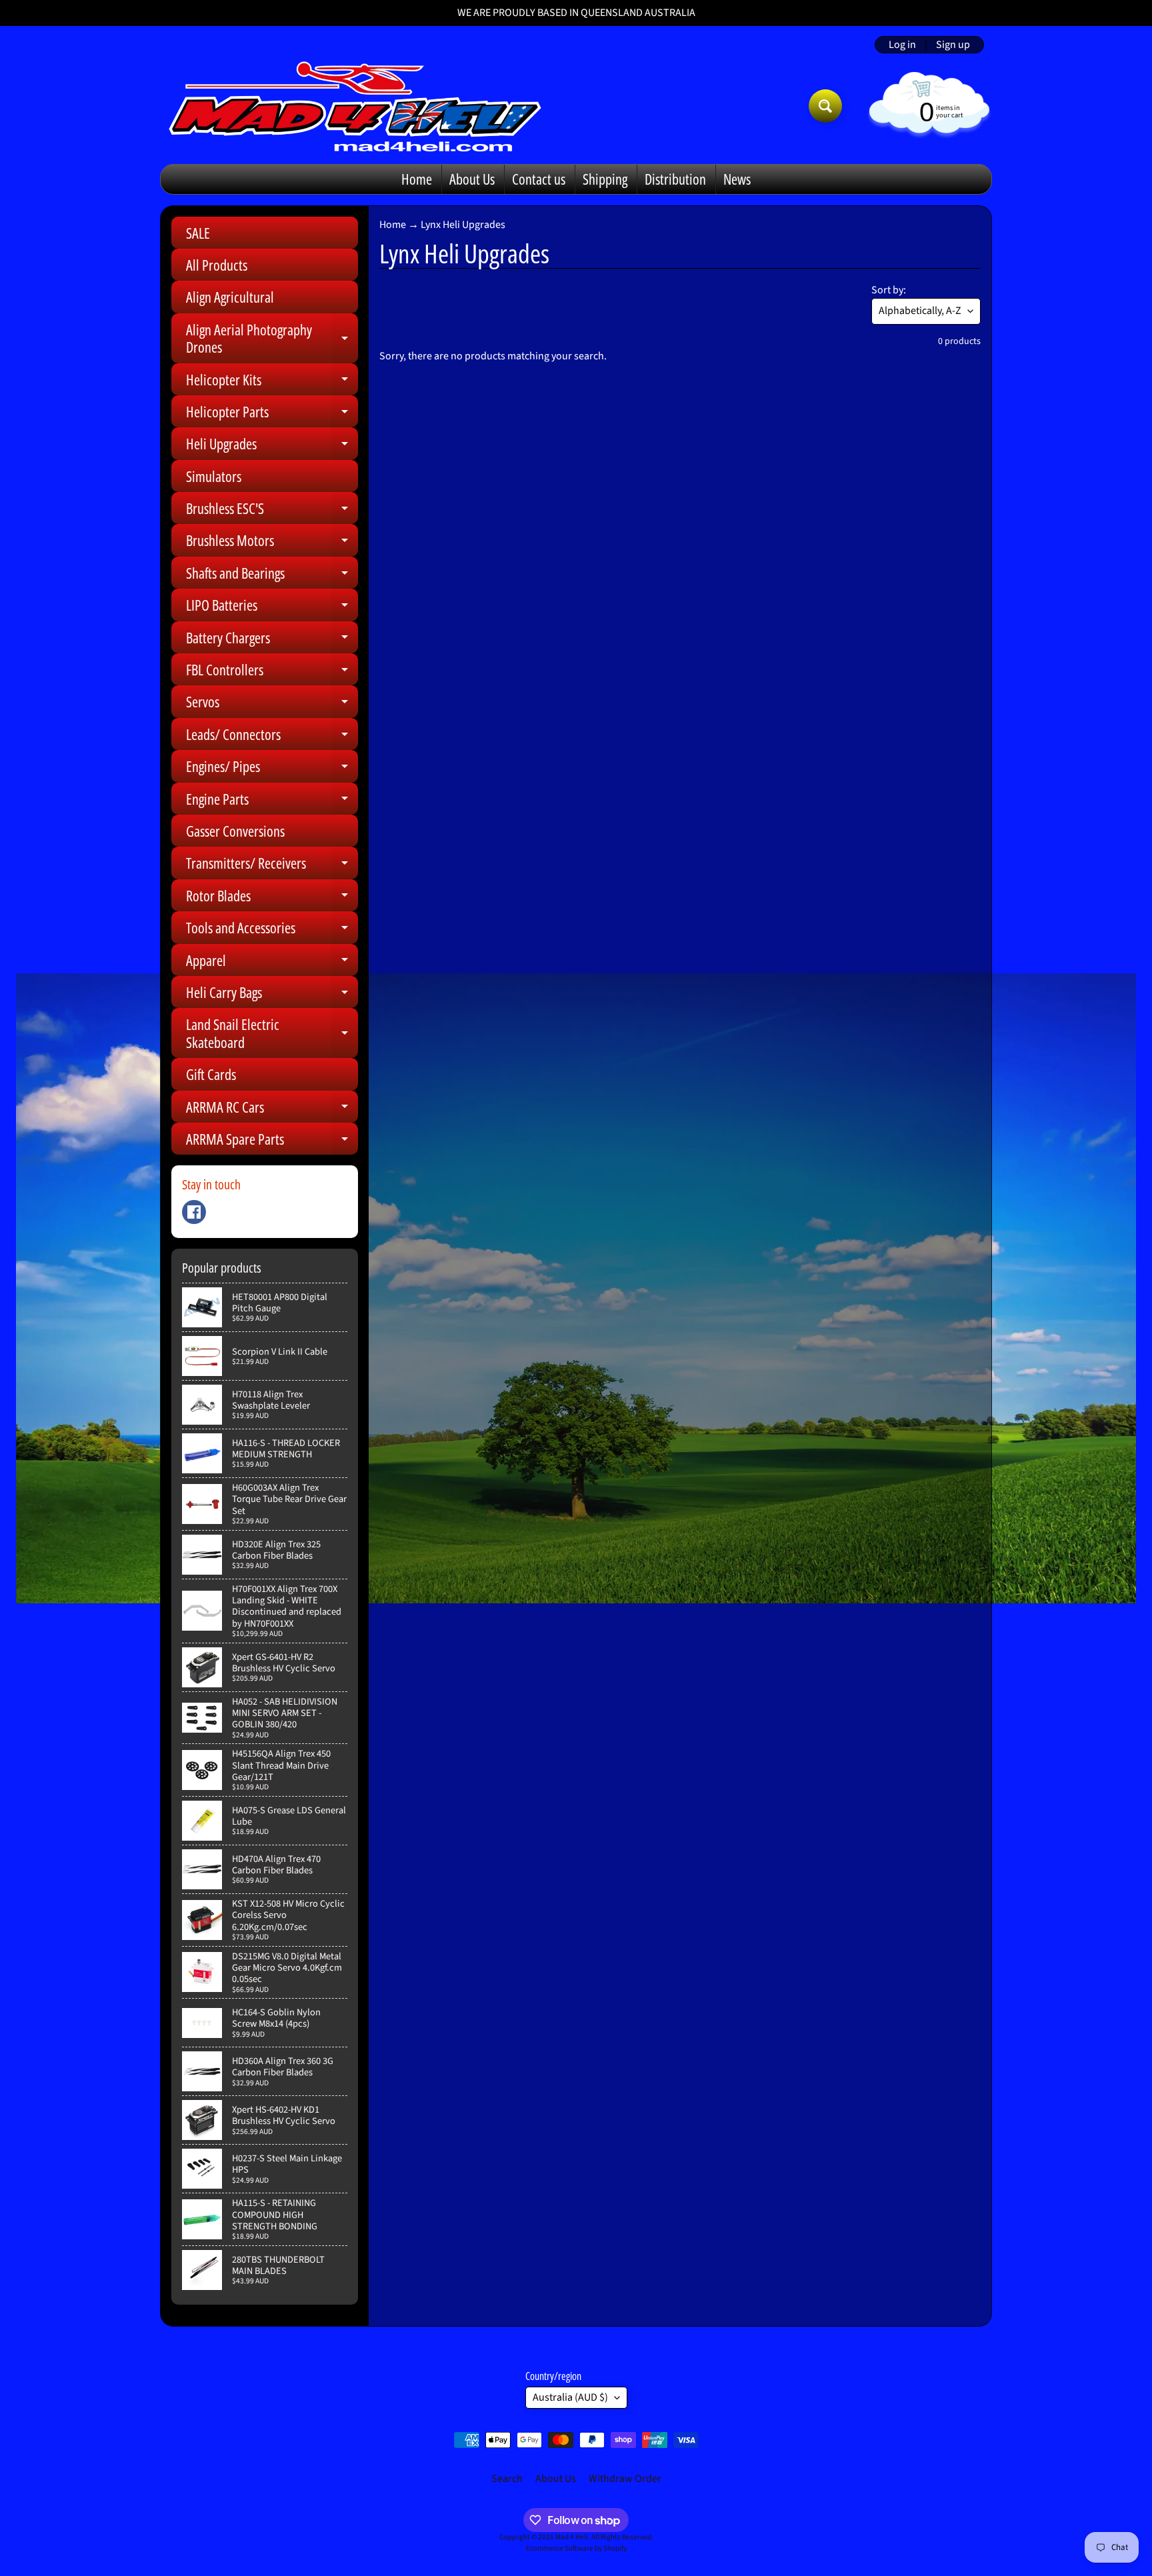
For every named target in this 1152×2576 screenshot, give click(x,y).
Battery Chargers (272, 640)
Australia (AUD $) (570, 2397)
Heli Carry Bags (272, 995)
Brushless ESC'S (272, 511)
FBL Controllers (272, 672)
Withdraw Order (625, 2479)
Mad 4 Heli (572, 2537)
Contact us (539, 179)
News (737, 179)
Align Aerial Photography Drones (272, 339)
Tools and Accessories (272, 930)
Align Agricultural (230, 297)
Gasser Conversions (235, 831)
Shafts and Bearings (272, 576)
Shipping (605, 179)
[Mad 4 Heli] (355, 106)
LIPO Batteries (272, 608)
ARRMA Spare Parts (272, 1142)
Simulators (214, 476)
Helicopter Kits (272, 382)
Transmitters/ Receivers (272, 866)
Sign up (953, 45)
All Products (217, 265)
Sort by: (889, 290)
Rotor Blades (272, 898)
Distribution (675, 179)
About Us (472, 179)
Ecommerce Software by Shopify (576, 2548)
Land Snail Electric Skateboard (272, 1034)
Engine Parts (272, 802)
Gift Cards (211, 1074)
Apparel (272, 963)
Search (507, 2479)
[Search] (825, 106)
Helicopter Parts (272, 414)
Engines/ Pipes (272, 769)
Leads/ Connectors (272, 737)
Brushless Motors (272, 543)
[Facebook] (194, 1212)
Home (417, 179)
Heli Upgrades (272, 446)
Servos (272, 704)
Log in (902, 45)
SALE (198, 233)
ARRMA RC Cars (272, 1110)
